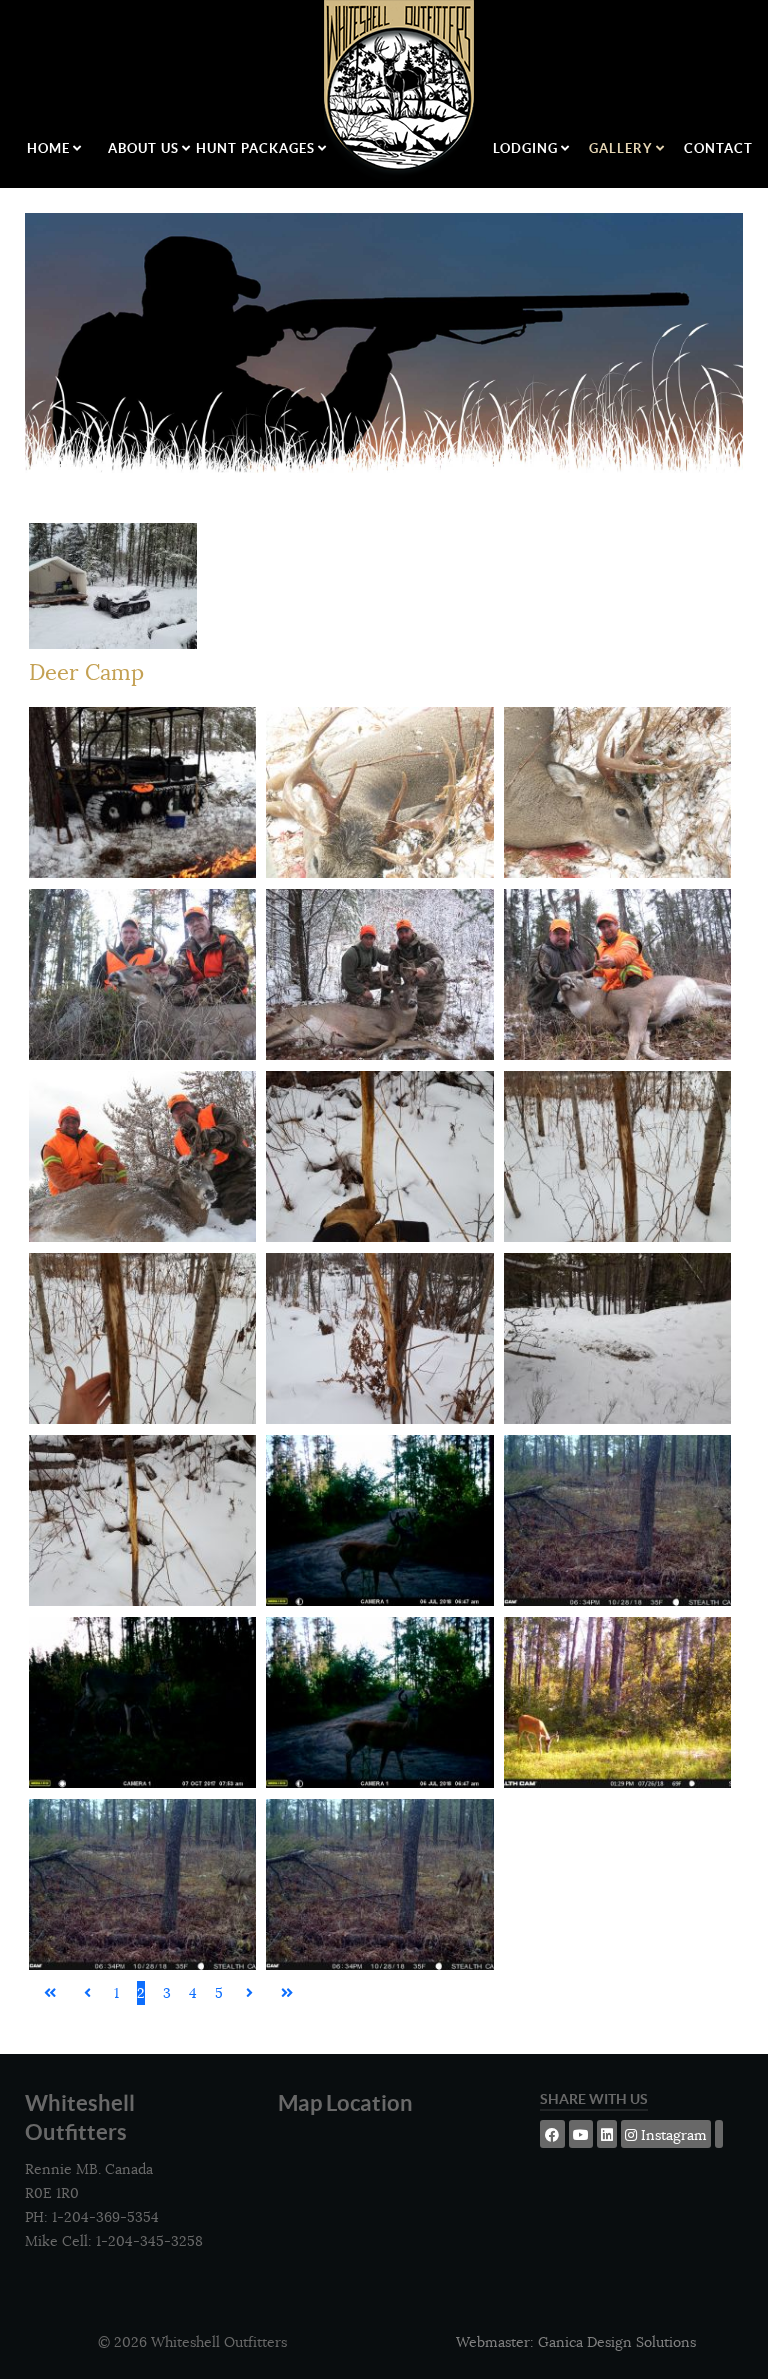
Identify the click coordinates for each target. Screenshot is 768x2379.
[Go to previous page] (87, 1993)
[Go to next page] (249, 1993)
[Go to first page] (50, 1993)
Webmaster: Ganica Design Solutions (576, 2342)
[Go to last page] (287, 1993)
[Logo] (400, 90)
